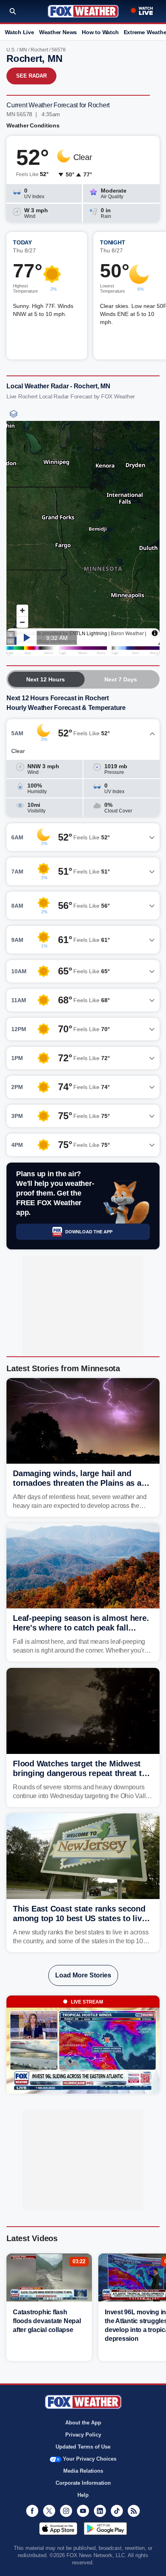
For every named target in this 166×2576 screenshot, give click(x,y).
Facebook (32, 2511)
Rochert (39, 50)
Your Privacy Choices (90, 2459)
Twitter (49, 2511)
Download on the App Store (58, 2529)
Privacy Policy (83, 2435)
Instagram (66, 2511)
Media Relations (83, 2471)
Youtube (83, 2511)
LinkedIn (100, 2511)
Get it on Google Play (105, 2529)
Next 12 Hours (46, 679)
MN (23, 50)
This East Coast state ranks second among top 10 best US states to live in (79, 1918)
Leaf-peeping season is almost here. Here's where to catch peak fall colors (81, 1628)
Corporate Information (83, 2483)
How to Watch (100, 32)
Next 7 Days (121, 679)
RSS (134, 2511)
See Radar (31, 76)
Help (83, 2495)
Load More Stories (83, 1975)
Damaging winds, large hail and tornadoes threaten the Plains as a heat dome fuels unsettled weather (78, 1483)
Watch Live (20, 32)
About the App (83, 2423)
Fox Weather (83, 11)
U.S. (11, 50)
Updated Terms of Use (83, 2447)
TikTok (117, 2511)
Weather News (58, 32)
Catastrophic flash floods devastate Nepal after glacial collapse (47, 2321)
